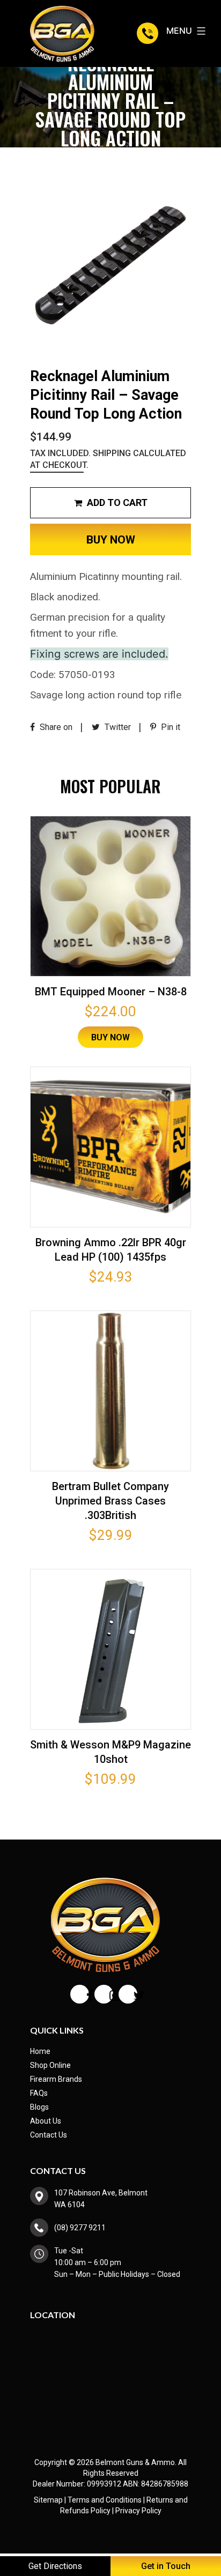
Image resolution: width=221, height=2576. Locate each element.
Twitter (117, 727)
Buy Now (111, 540)
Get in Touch (166, 2566)
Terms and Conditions (105, 2500)
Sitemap (48, 2500)
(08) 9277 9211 (149, 33)
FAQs (39, 2093)
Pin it (170, 727)
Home (40, 2051)
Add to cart (116, 502)
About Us (46, 2121)
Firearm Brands (56, 2079)
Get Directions (55, 2566)
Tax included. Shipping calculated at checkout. (108, 459)
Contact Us (49, 2135)
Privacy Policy (138, 2511)
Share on (55, 727)
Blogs (39, 2107)
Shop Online (50, 2065)
